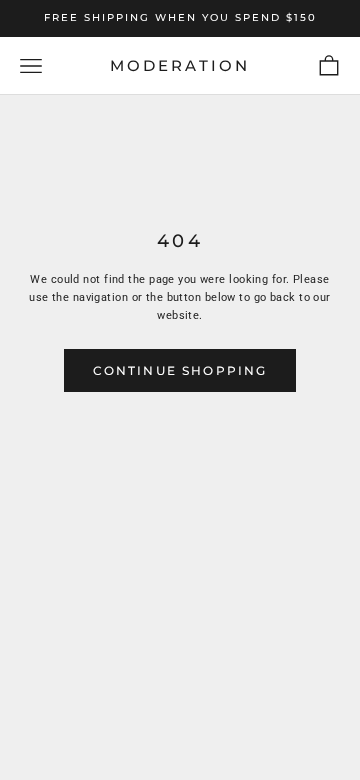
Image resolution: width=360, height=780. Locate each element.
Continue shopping (180, 370)
